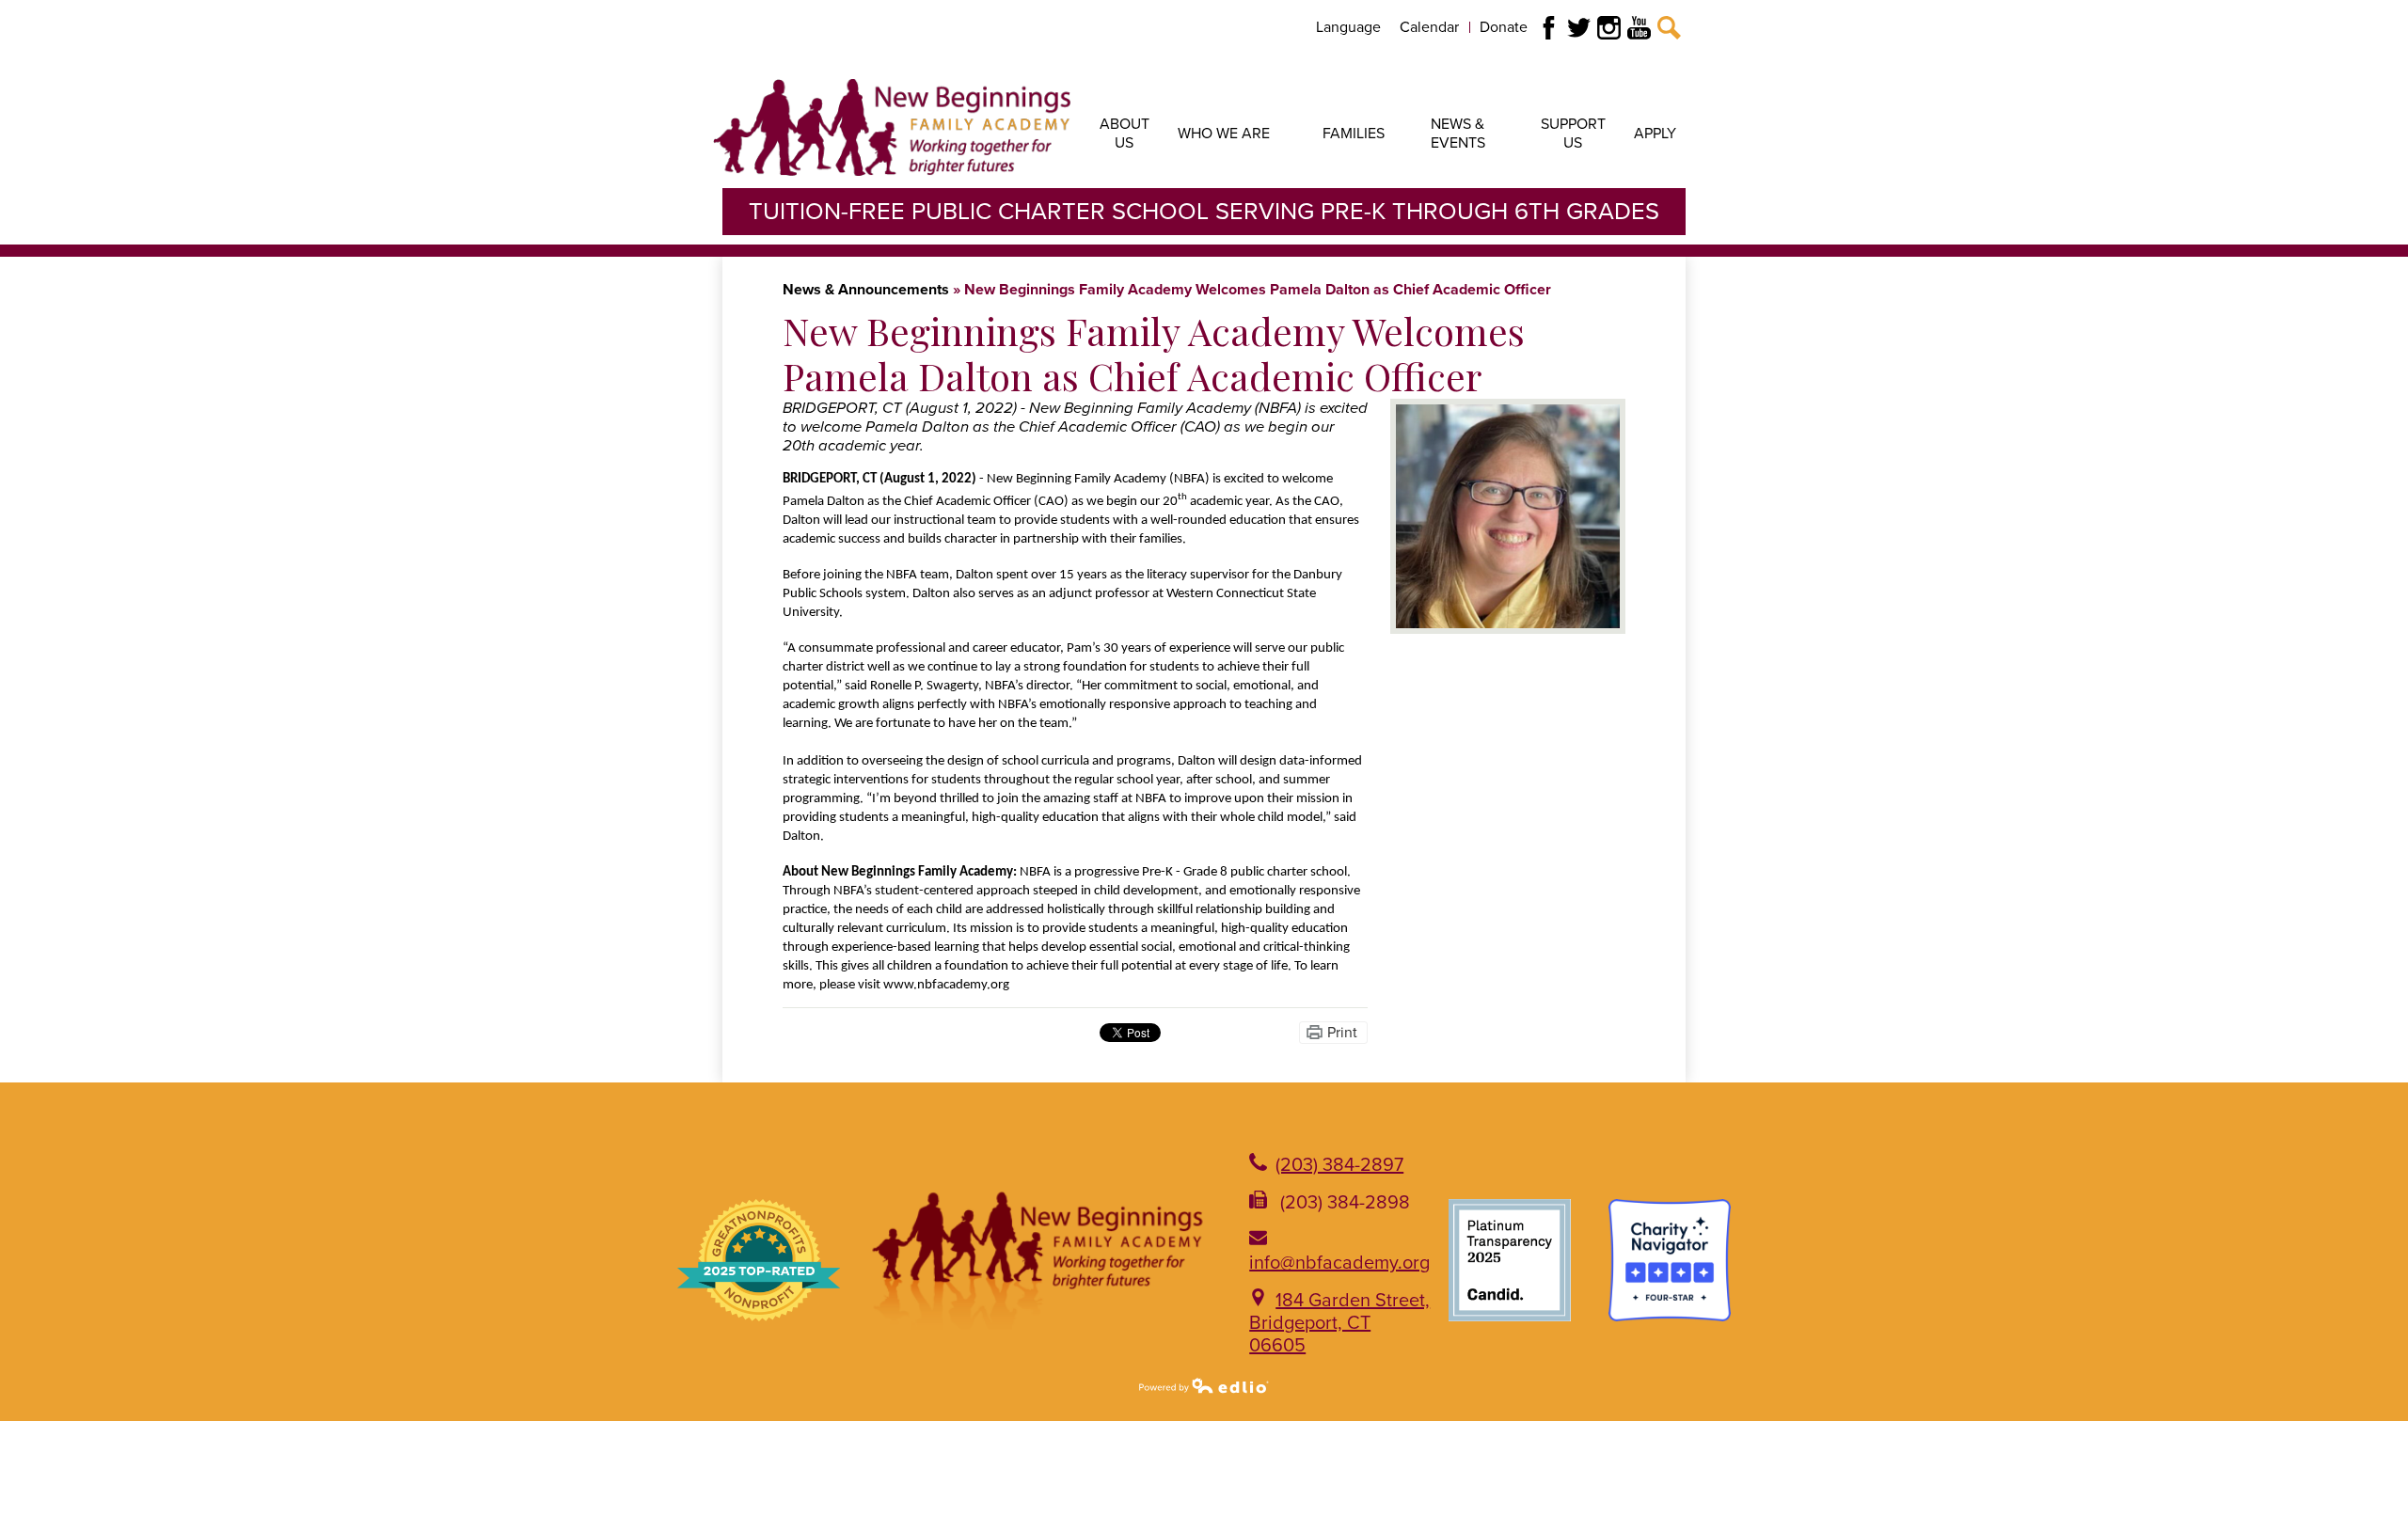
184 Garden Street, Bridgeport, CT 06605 (1339, 1323)
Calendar (1429, 27)
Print (1342, 1033)
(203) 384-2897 (1339, 1165)
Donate (1504, 27)
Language (1348, 27)
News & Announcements (866, 290)
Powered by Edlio (1204, 1385)
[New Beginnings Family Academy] (892, 127)
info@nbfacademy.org (1339, 1263)
